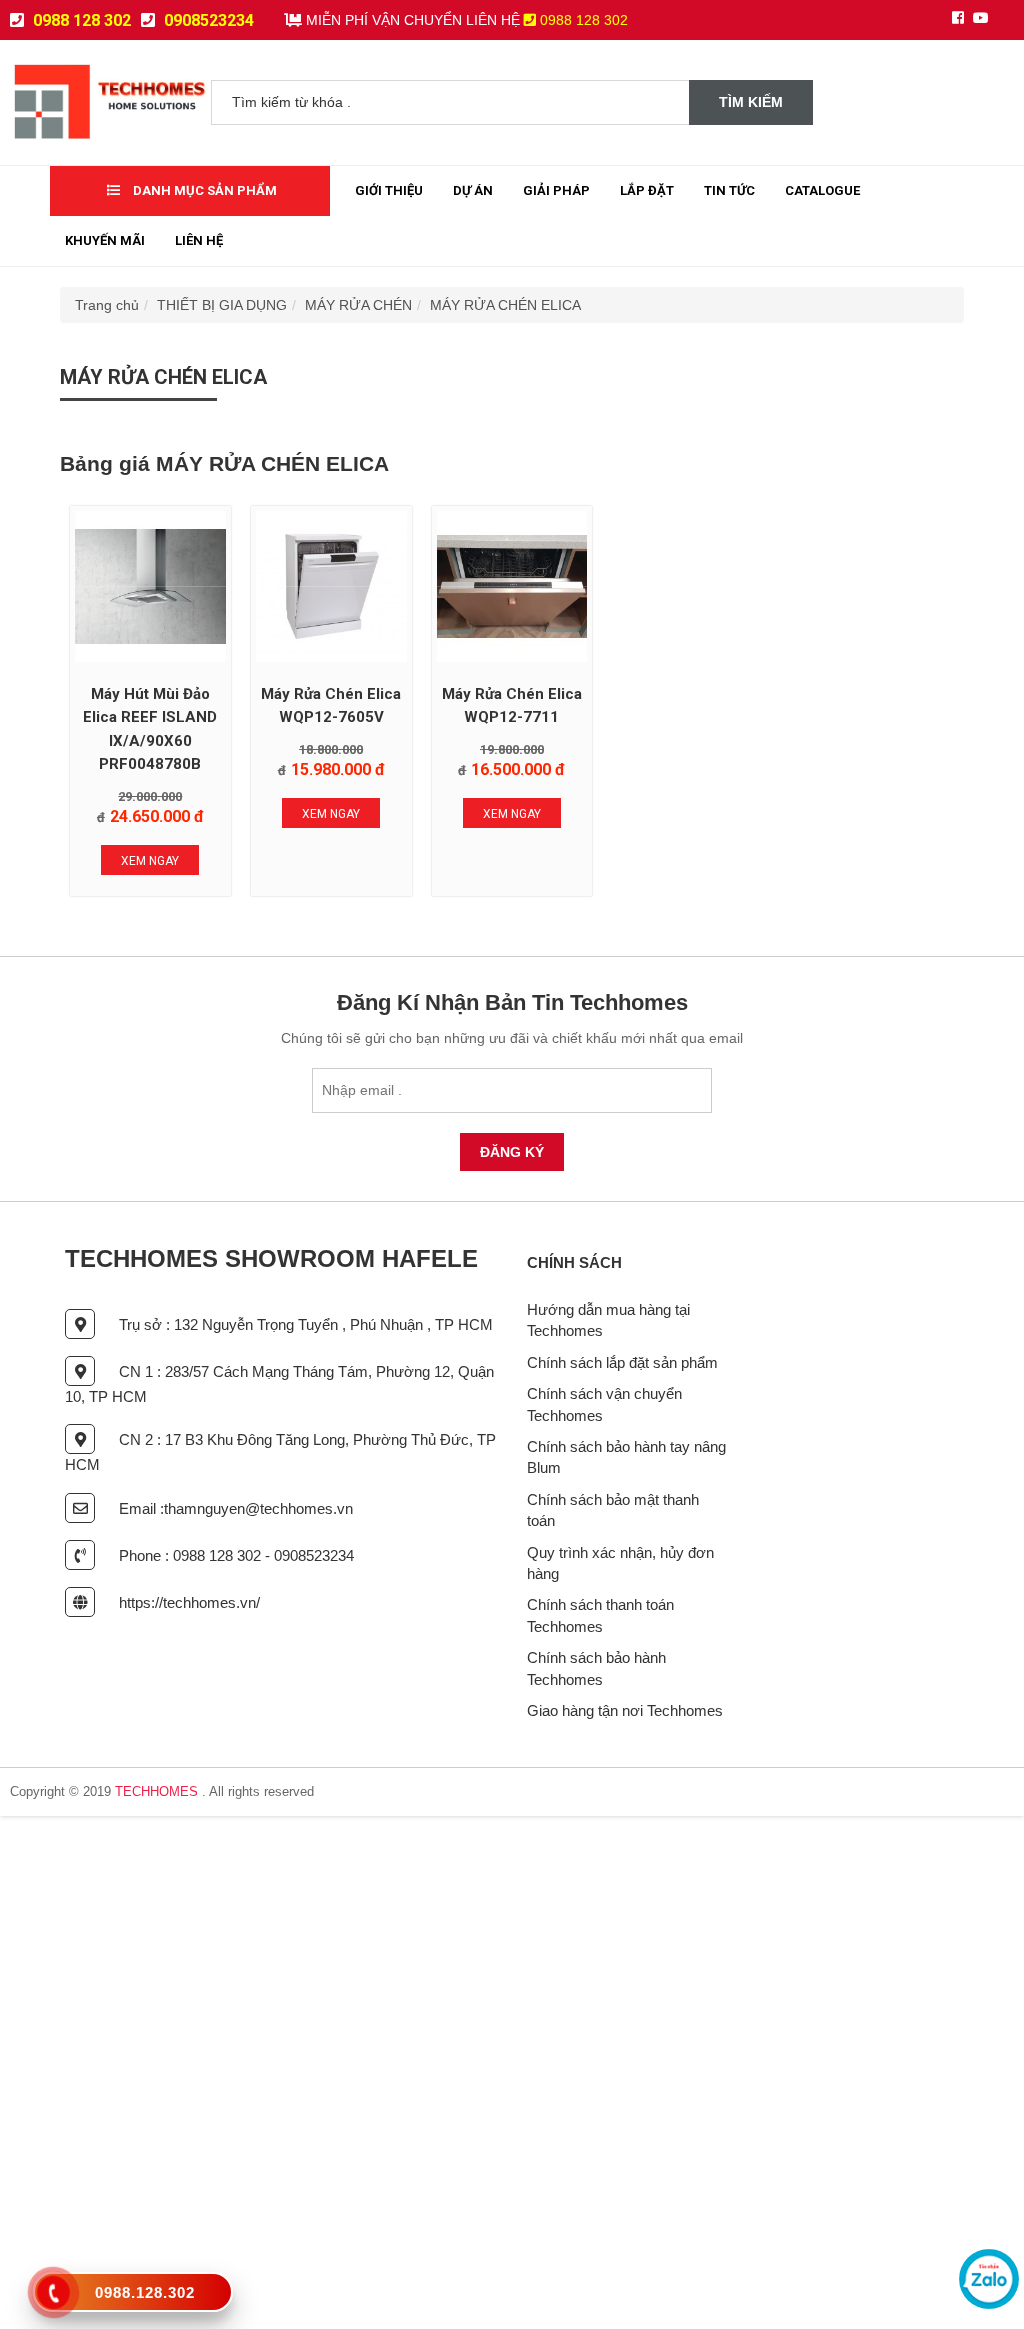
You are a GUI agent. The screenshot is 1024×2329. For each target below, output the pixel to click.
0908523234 (207, 20)
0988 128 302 (80, 20)
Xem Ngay (150, 861)
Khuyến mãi (105, 240)
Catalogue (822, 190)
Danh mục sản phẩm (203, 190)
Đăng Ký (512, 1152)
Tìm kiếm (751, 102)
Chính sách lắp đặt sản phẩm (622, 1362)
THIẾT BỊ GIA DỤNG (222, 305)
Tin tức (729, 190)
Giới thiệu (389, 190)
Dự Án (473, 190)
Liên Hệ (199, 240)
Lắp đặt (647, 190)
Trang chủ (107, 305)
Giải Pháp (556, 190)
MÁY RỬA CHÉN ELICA (505, 305)
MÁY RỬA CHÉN (358, 305)
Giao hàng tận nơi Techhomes (625, 1710)
